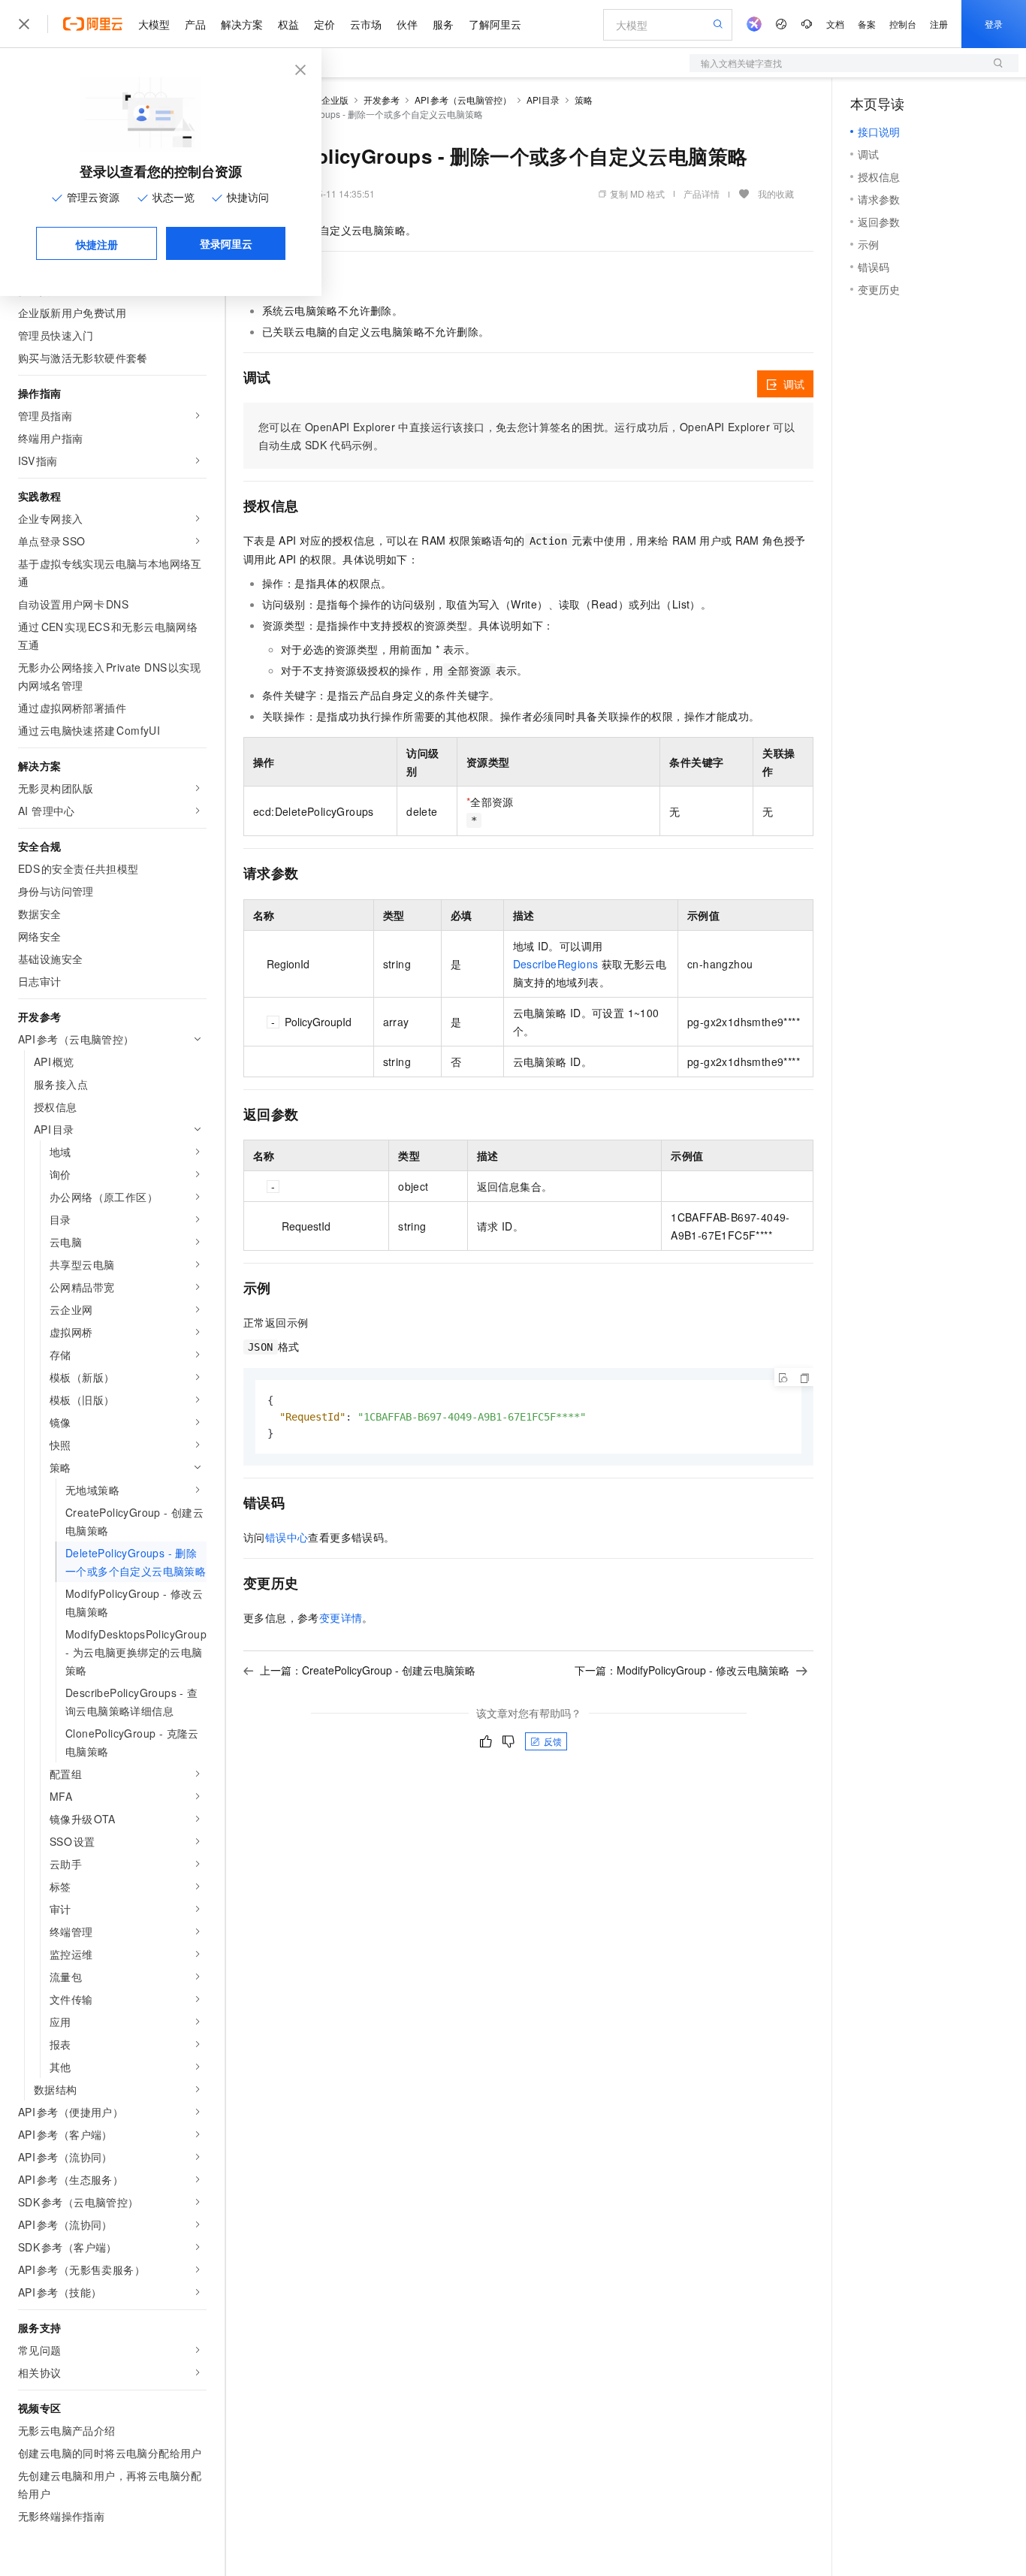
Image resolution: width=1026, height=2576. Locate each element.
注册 (939, 24)
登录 (994, 24)
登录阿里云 (226, 243)
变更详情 (341, 1617)
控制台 (903, 24)
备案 (867, 24)
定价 (324, 24)
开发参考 (382, 100)
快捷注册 (97, 244)
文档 (835, 24)
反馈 (553, 1741)
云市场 (366, 24)
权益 (288, 24)
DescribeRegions (556, 964)
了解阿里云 (495, 24)
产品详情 (702, 193)
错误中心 (287, 1537)
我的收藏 (776, 193)
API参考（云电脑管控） (463, 100)
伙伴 (407, 24)
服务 (443, 24)
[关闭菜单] (24, 24)
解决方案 (242, 24)
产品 (195, 24)
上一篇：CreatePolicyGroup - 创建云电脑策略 (368, 1670)
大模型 (154, 24)
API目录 (543, 100)
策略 (584, 100)
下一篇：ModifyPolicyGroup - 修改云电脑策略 (682, 1670)
